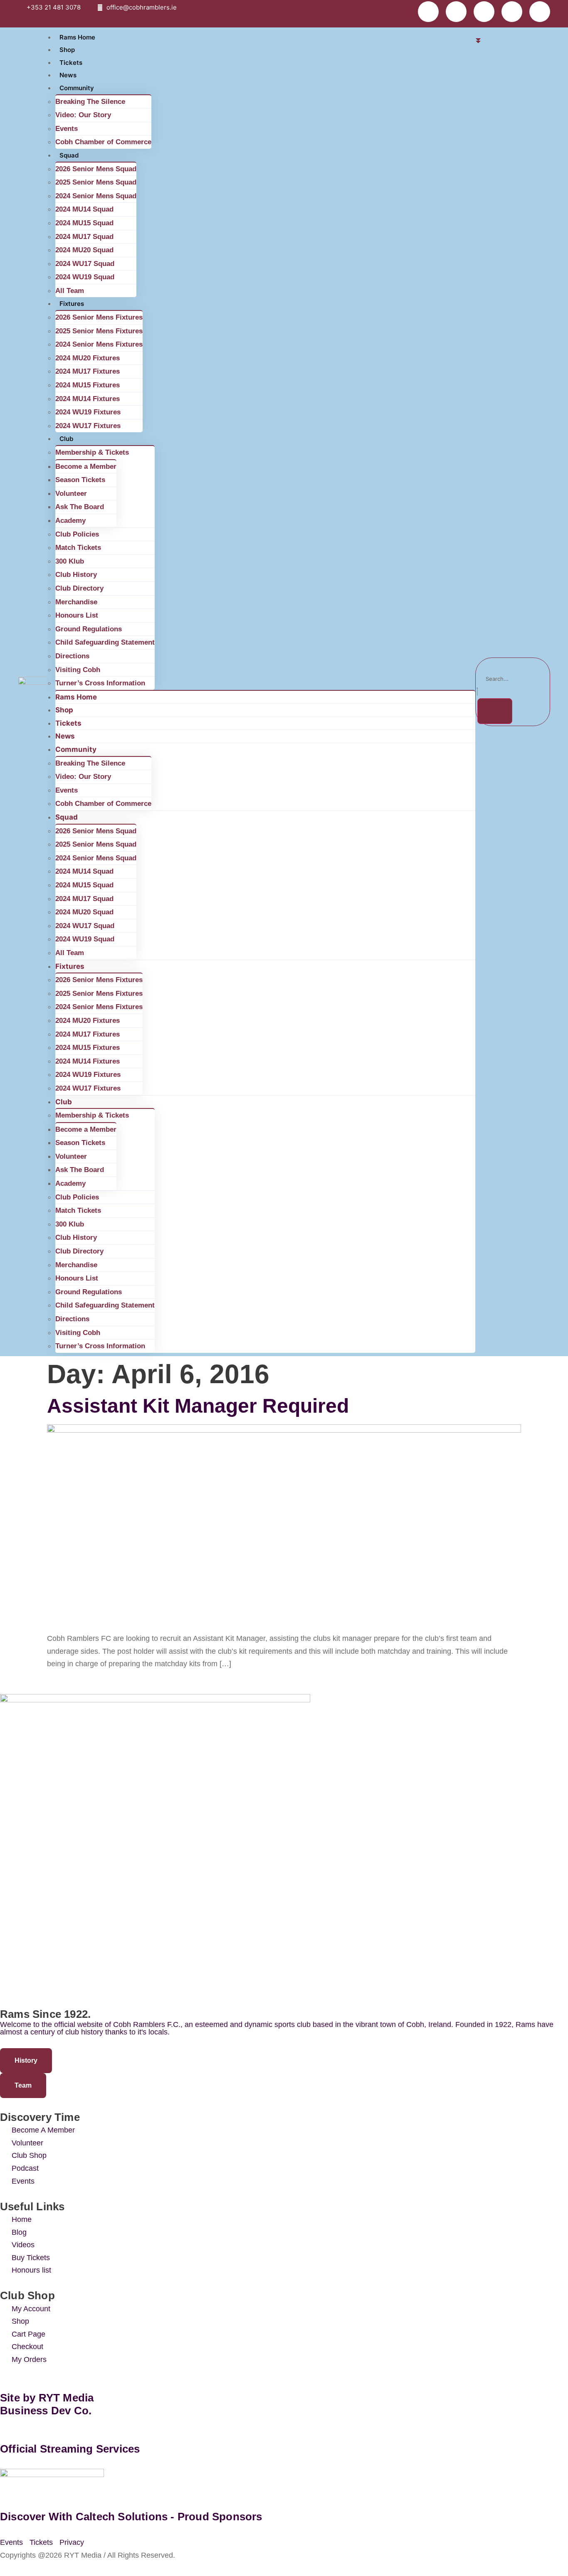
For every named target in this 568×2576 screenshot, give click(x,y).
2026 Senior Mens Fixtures (99, 317)
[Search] (495, 711)
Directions (72, 656)
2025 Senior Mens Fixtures (99, 331)
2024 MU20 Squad (84, 250)
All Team (70, 291)
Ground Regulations (89, 629)
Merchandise (76, 602)
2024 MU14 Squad (84, 209)
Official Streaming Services (70, 2449)
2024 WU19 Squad (85, 277)
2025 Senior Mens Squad (96, 182)
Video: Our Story (83, 115)
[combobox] (513, 679)
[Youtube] (512, 12)
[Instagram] (540, 12)
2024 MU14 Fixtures (88, 399)
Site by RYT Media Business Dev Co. (48, 2404)
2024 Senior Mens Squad (96, 196)
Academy (70, 521)
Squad (69, 155)
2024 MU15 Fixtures (88, 385)
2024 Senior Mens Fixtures (99, 344)
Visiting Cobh (78, 670)
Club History (76, 575)
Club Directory (79, 588)
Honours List (77, 615)
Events (67, 129)
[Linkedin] (456, 12)
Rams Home (77, 37)
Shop (67, 50)
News (68, 75)
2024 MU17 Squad (84, 237)
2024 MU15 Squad (84, 223)
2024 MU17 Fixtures (88, 371)
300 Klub (70, 561)
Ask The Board (80, 507)
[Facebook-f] (428, 12)
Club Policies (77, 534)
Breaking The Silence (90, 102)
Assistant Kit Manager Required (198, 1406)
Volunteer (71, 494)
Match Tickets (78, 548)
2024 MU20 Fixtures (88, 358)
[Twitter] (484, 12)
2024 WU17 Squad (85, 264)
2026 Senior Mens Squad (96, 169)
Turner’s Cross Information (100, 683)
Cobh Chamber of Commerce (103, 142)
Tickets (71, 63)
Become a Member (86, 467)
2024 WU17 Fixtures (88, 426)
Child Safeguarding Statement (105, 642)
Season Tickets (80, 480)
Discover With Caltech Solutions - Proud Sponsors (131, 2517)
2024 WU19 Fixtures (88, 412)
